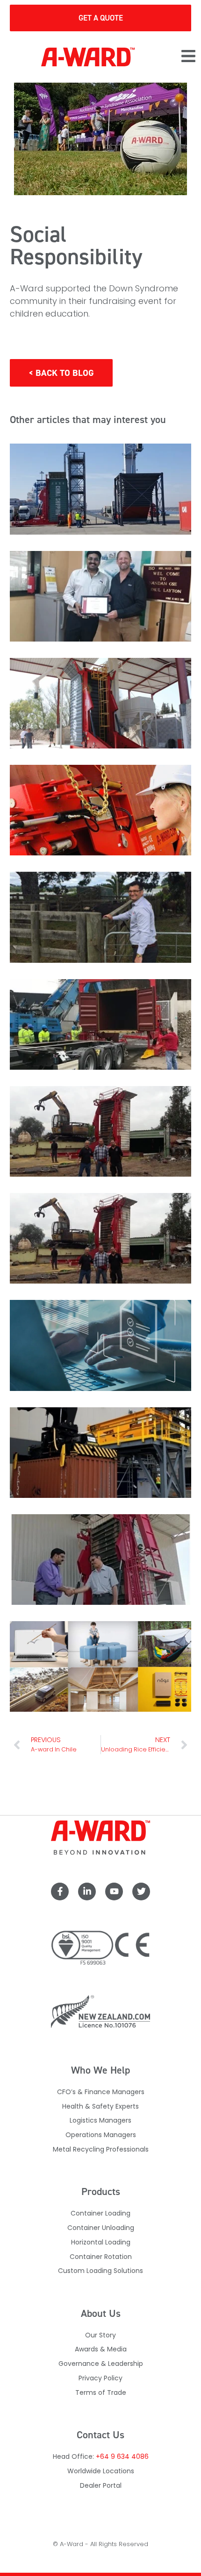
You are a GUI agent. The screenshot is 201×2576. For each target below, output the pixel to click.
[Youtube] (114, 1891)
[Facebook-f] (60, 1891)
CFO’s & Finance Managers (101, 2092)
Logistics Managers (100, 2120)
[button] (188, 57)
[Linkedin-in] (87, 1891)
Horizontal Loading (101, 2242)
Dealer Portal (101, 2485)
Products (101, 2191)
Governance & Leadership (101, 2364)
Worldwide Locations (101, 2471)
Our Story (100, 2335)
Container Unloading (101, 2228)
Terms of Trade (101, 2393)
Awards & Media (101, 2349)
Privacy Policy (100, 2378)
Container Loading (100, 2213)
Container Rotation (101, 2257)
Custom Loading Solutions (100, 2271)
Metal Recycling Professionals (101, 2149)
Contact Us (100, 2435)
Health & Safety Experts (100, 2106)
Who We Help (100, 2070)
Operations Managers (101, 2135)
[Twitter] (141, 1891)
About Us (101, 2313)
